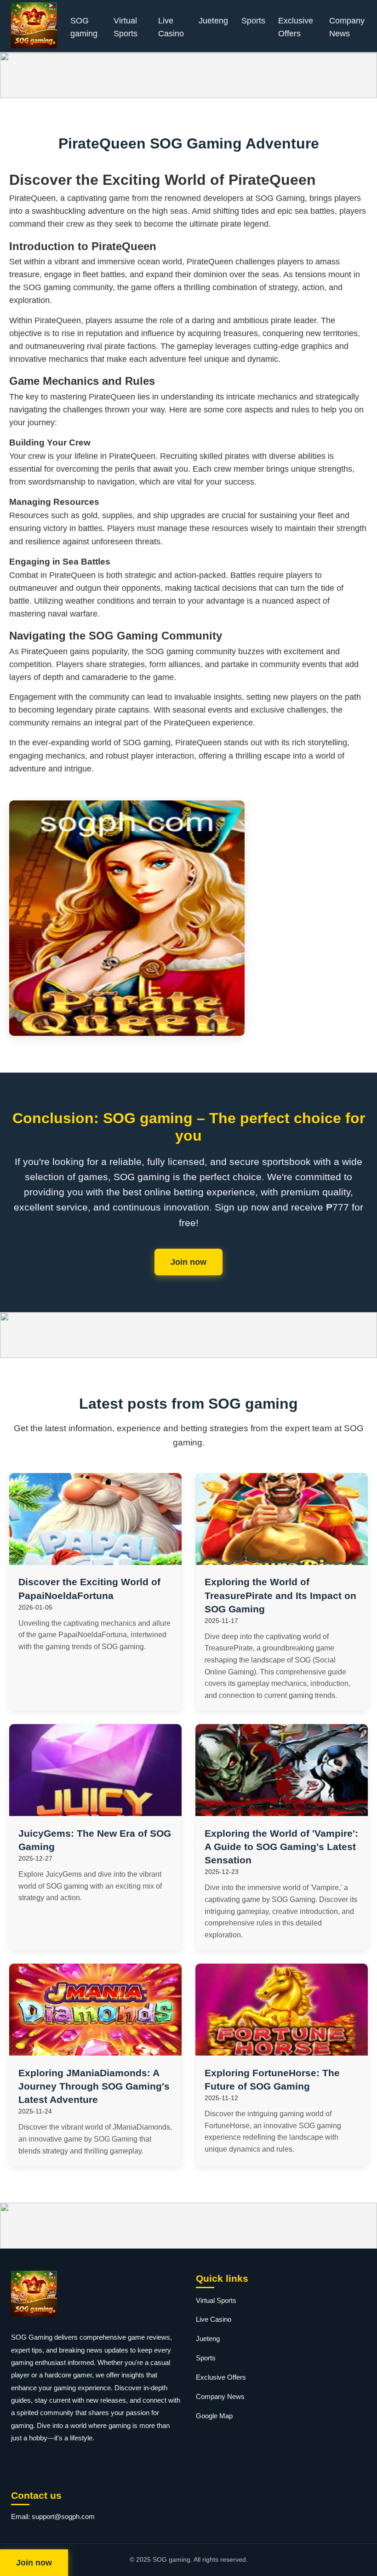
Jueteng (213, 21)
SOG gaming (84, 27)
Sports (253, 21)
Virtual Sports (126, 27)
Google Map (214, 2416)
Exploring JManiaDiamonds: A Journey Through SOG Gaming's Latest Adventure (94, 2086)
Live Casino (171, 27)
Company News (347, 27)
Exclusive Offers (296, 27)
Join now (188, 1262)
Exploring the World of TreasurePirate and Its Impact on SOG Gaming (280, 1595)
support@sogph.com (63, 2516)
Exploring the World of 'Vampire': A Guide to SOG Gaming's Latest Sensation (281, 1847)
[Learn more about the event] (188, 75)
